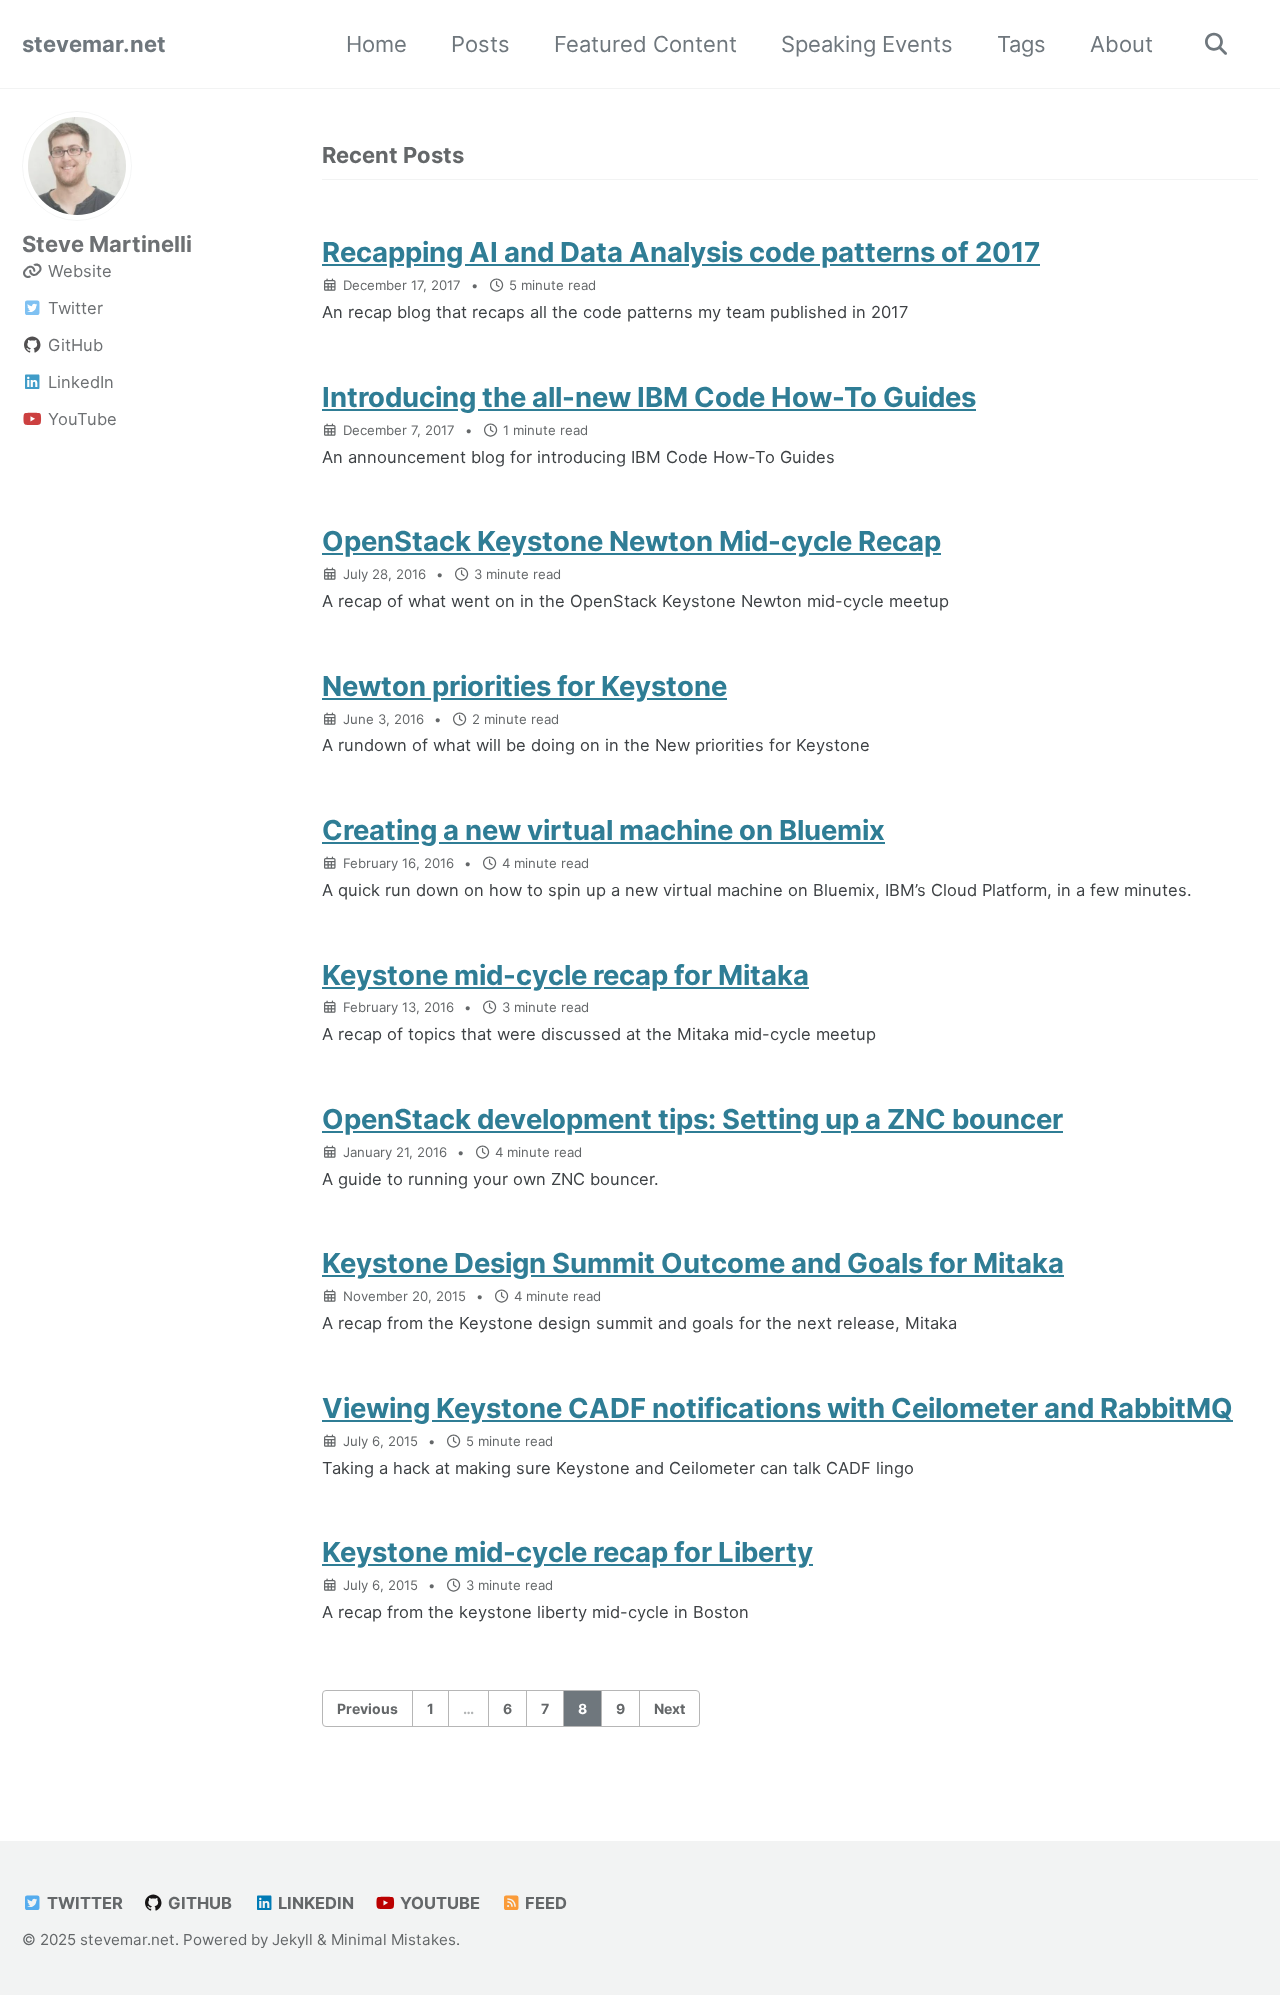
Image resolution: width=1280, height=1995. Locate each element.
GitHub (198, 1903)
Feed (544, 1903)
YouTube (438, 1903)
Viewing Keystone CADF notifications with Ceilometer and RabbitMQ (777, 1408)
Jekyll (292, 1939)
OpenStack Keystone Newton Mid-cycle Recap (631, 541)
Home (376, 44)
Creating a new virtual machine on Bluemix (603, 830)
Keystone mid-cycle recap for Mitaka (565, 975)
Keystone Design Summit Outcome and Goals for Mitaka (693, 1263)
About (1121, 44)
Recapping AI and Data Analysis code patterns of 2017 (681, 252)
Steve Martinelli (107, 244)
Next (669, 1708)
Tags (1021, 44)
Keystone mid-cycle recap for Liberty (567, 1552)
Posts (480, 44)
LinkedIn (314, 1903)
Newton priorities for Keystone (524, 686)
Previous (367, 1708)
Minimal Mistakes (393, 1939)
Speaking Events (867, 44)
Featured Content (645, 44)
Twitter (83, 1903)
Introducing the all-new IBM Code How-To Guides (649, 397)
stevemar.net (94, 44)
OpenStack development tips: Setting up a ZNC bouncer (692, 1119)
